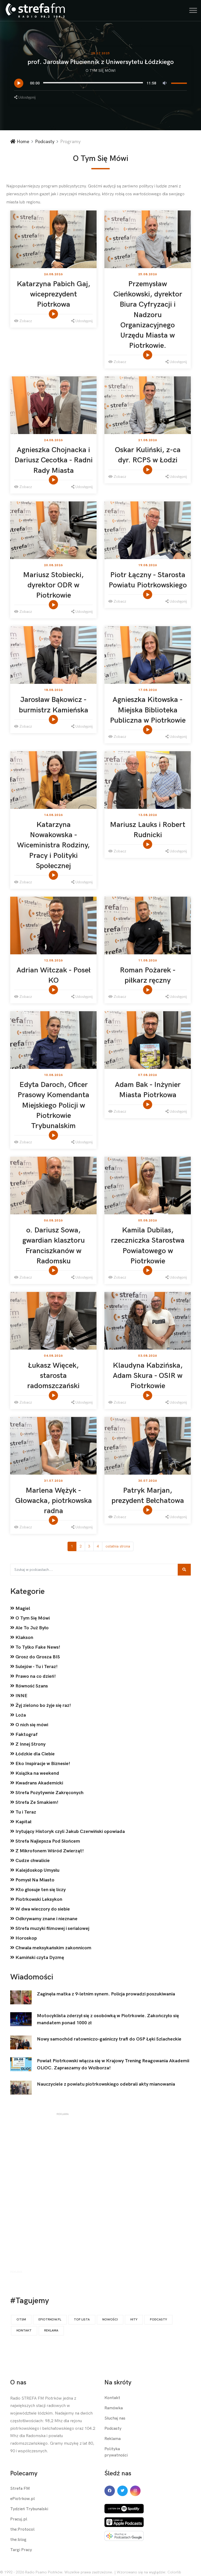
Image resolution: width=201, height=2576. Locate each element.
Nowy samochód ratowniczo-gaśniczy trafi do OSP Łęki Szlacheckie (109, 2039)
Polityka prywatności (116, 2452)
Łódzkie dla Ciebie (35, 1754)
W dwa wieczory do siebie (42, 1909)
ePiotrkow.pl (23, 2499)
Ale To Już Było (32, 1628)
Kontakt (24, 2331)
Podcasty (45, 142)
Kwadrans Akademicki (39, 1783)
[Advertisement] (63, 2194)
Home (22, 142)
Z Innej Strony (30, 1744)
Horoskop (26, 1938)
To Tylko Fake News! (37, 1647)
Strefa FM (20, 2489)
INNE (21, 1696)
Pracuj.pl (19, 2519)
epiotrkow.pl (50, 2320)
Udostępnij (26, 97)
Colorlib (174, 2572)
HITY (134, 2320)
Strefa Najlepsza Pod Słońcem (47, 1841)
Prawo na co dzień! (35, 1676)
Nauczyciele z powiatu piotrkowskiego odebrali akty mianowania (106, 2084)
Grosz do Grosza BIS (37, 1657)
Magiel (22, 1608)
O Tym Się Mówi (101, 71)
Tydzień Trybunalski (29, 2509)
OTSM (21, 2320)
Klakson (24, 1638)
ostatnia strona (118, 1546)
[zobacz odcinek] (54, 314)
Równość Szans (31, 1686)
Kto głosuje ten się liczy (40, 1890)
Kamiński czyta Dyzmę (39, 1958)
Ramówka (114, 2408)
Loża (20, 1715)
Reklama (51, 2331)
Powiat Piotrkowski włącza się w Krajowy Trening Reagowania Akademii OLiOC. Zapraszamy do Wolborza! (113, 2064)
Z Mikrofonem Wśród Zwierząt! (49, 1851)
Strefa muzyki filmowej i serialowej (52, 1928)
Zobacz (25, 321)
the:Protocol (22, 2529)
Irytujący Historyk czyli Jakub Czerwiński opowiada (70, 1831)
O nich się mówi (31, 1725)
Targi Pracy (21, 2550)
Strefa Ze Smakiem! (36, 1802)
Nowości (110, 2320)
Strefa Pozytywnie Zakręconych (49, 1793)
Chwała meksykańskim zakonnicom (53, 1948)
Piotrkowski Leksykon (38, 1899)
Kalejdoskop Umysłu (37, 1870)
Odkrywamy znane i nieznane (46, 1919)
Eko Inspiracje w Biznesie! (42, 1764)
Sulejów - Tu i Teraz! (36, 1667)
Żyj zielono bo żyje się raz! (43, 1705)
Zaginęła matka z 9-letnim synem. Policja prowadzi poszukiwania (106, 1994)
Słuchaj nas (115, 2418)
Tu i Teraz (25, 1812)
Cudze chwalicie (32, 1861)
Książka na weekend (37, 1773)
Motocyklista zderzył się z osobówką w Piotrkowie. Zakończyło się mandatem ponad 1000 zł (108, 2019)
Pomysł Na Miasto (34, 1880)
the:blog (18, 2540)
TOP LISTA (82, 2320)
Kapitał (23, 1822)
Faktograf (26, 1735)
